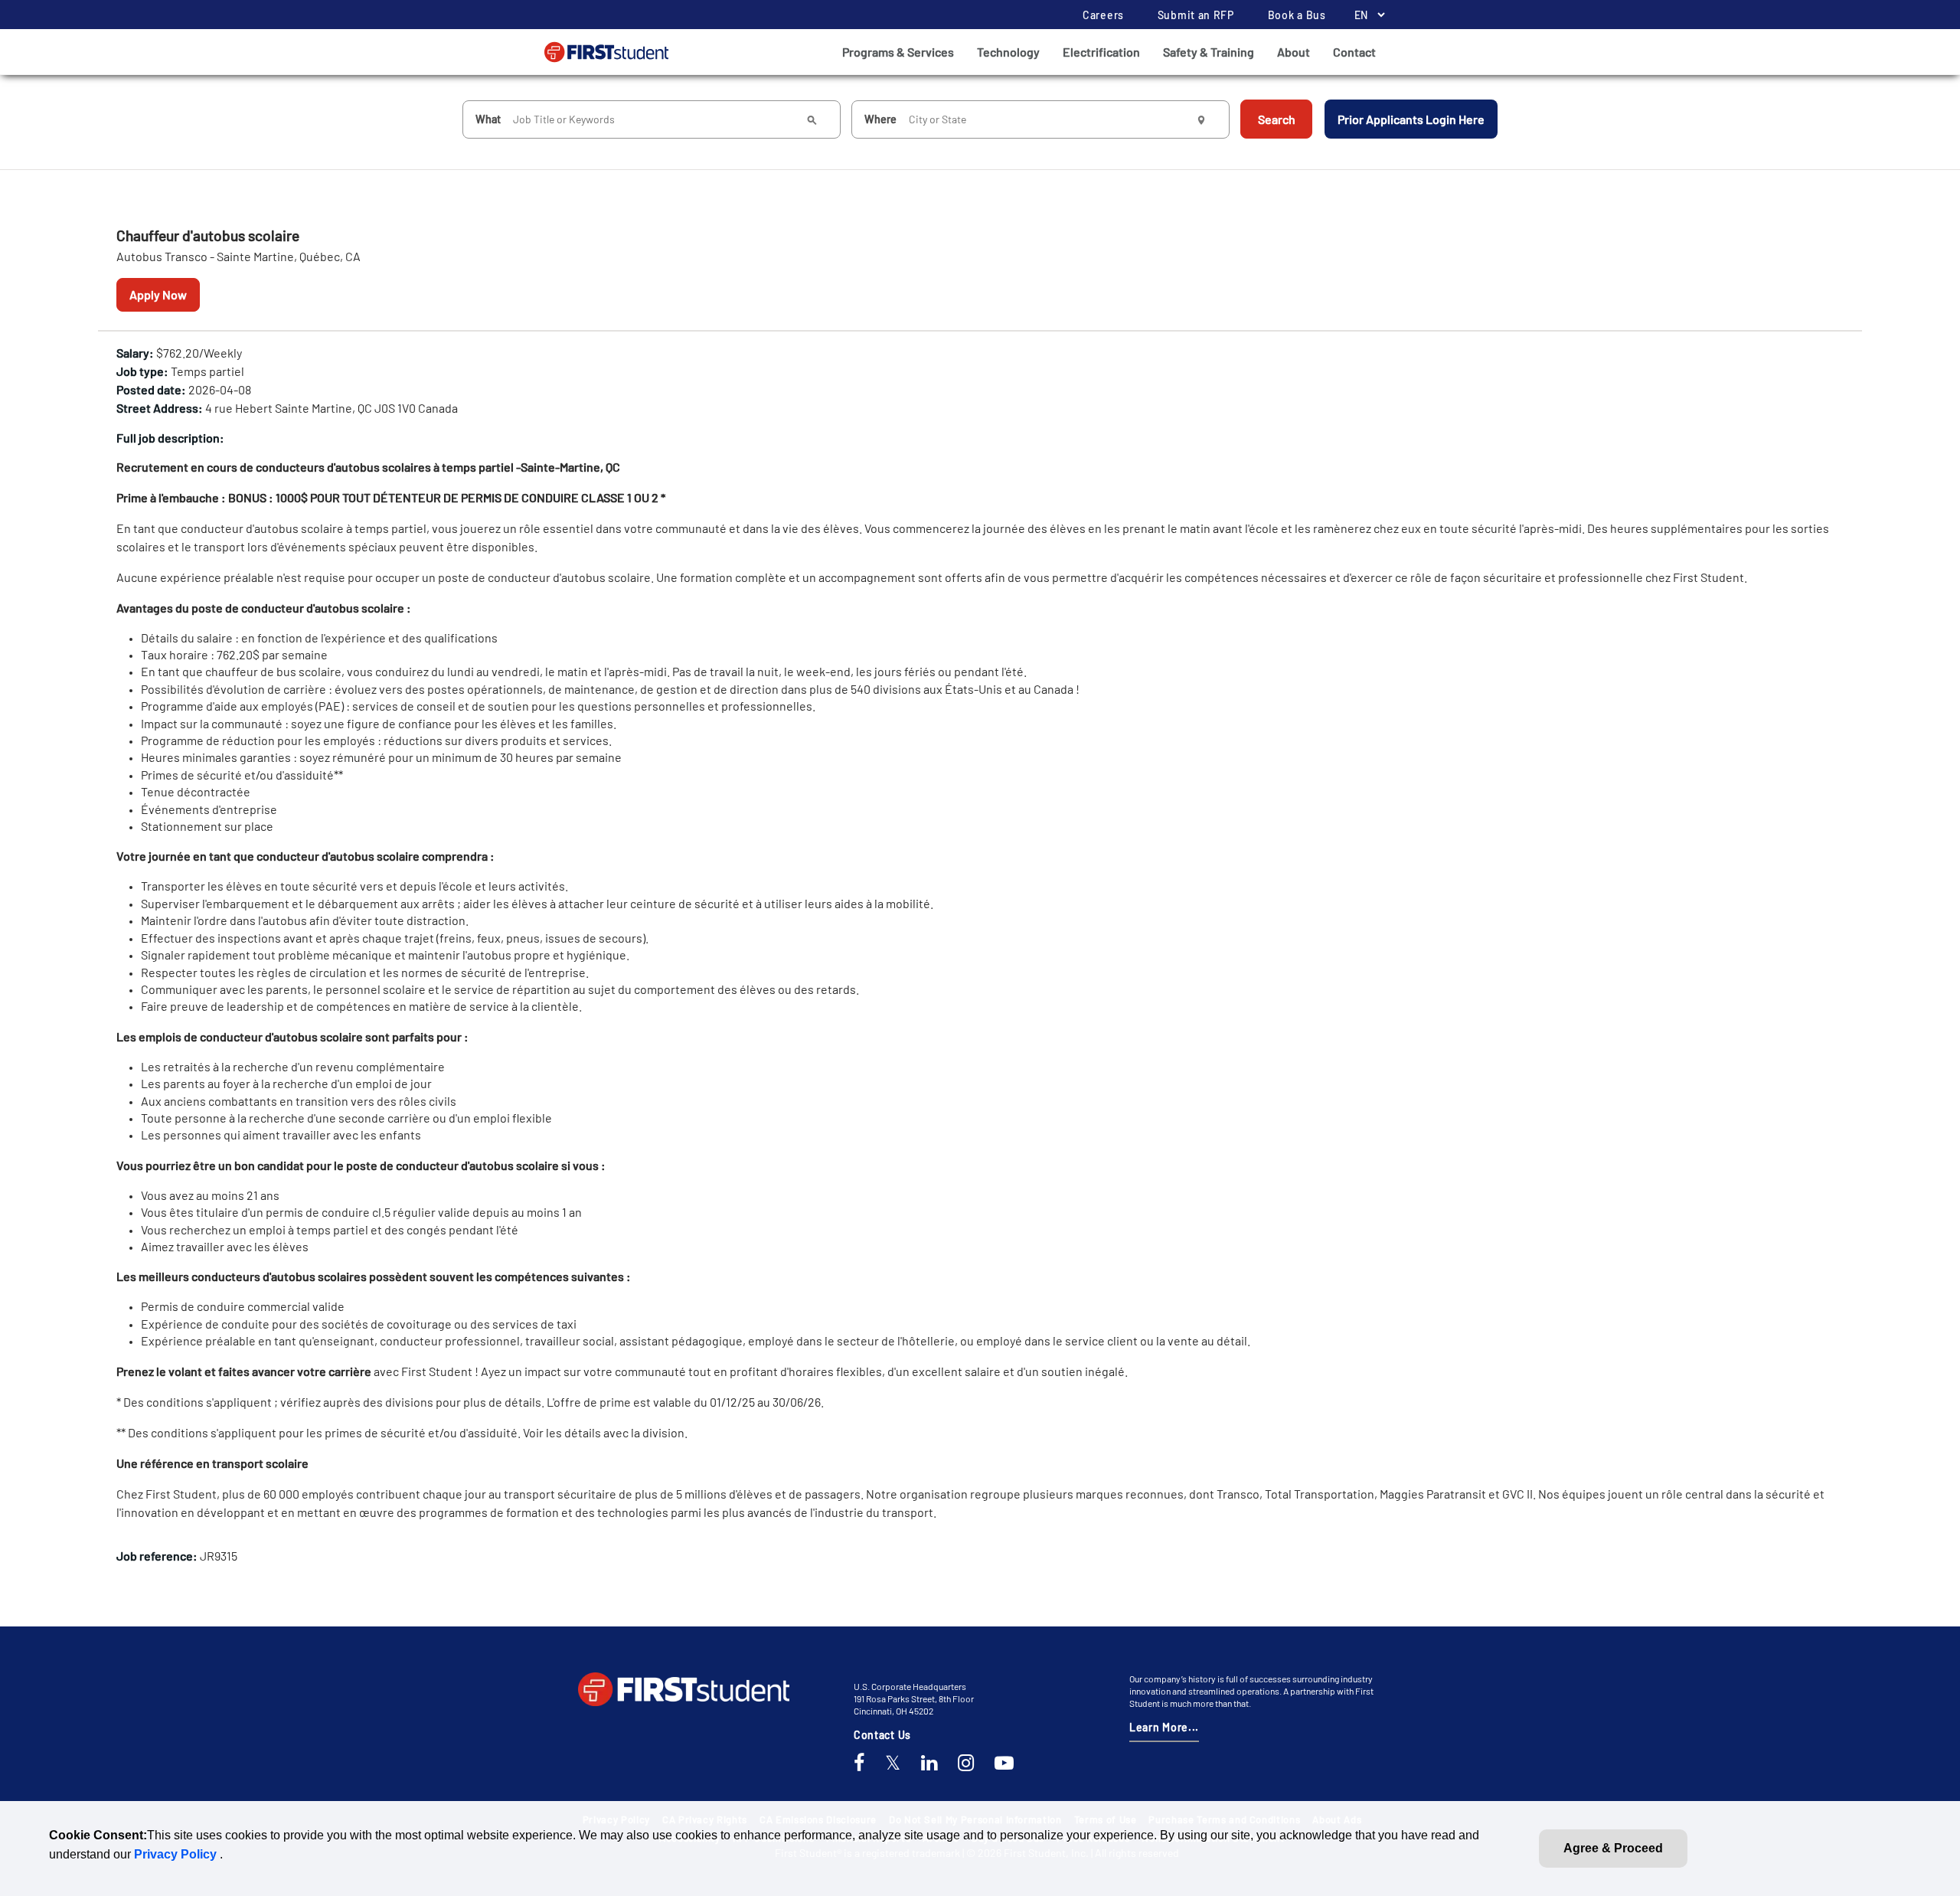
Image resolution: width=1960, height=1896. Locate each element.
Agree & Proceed (1613, 1848)
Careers (1103, 15)
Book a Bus (1297, 15)
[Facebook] (859, 1764)
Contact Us (882, 1735)
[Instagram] (966, 1764)
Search (1277, 119)
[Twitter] (893, 1764)
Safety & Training (1209, 52)
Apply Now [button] (158, 294)
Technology (1008, 52)
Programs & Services (898, 52)
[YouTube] (1004, 1764)
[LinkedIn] (929, 1764)
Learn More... (1164, 1727)
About (1294, 52)
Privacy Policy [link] (177, 1854)
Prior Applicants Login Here (1411, 119)
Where (880, 119)
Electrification (1101, 52)
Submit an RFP (1196, 15)
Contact (1354, 52)
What (488, 119)
